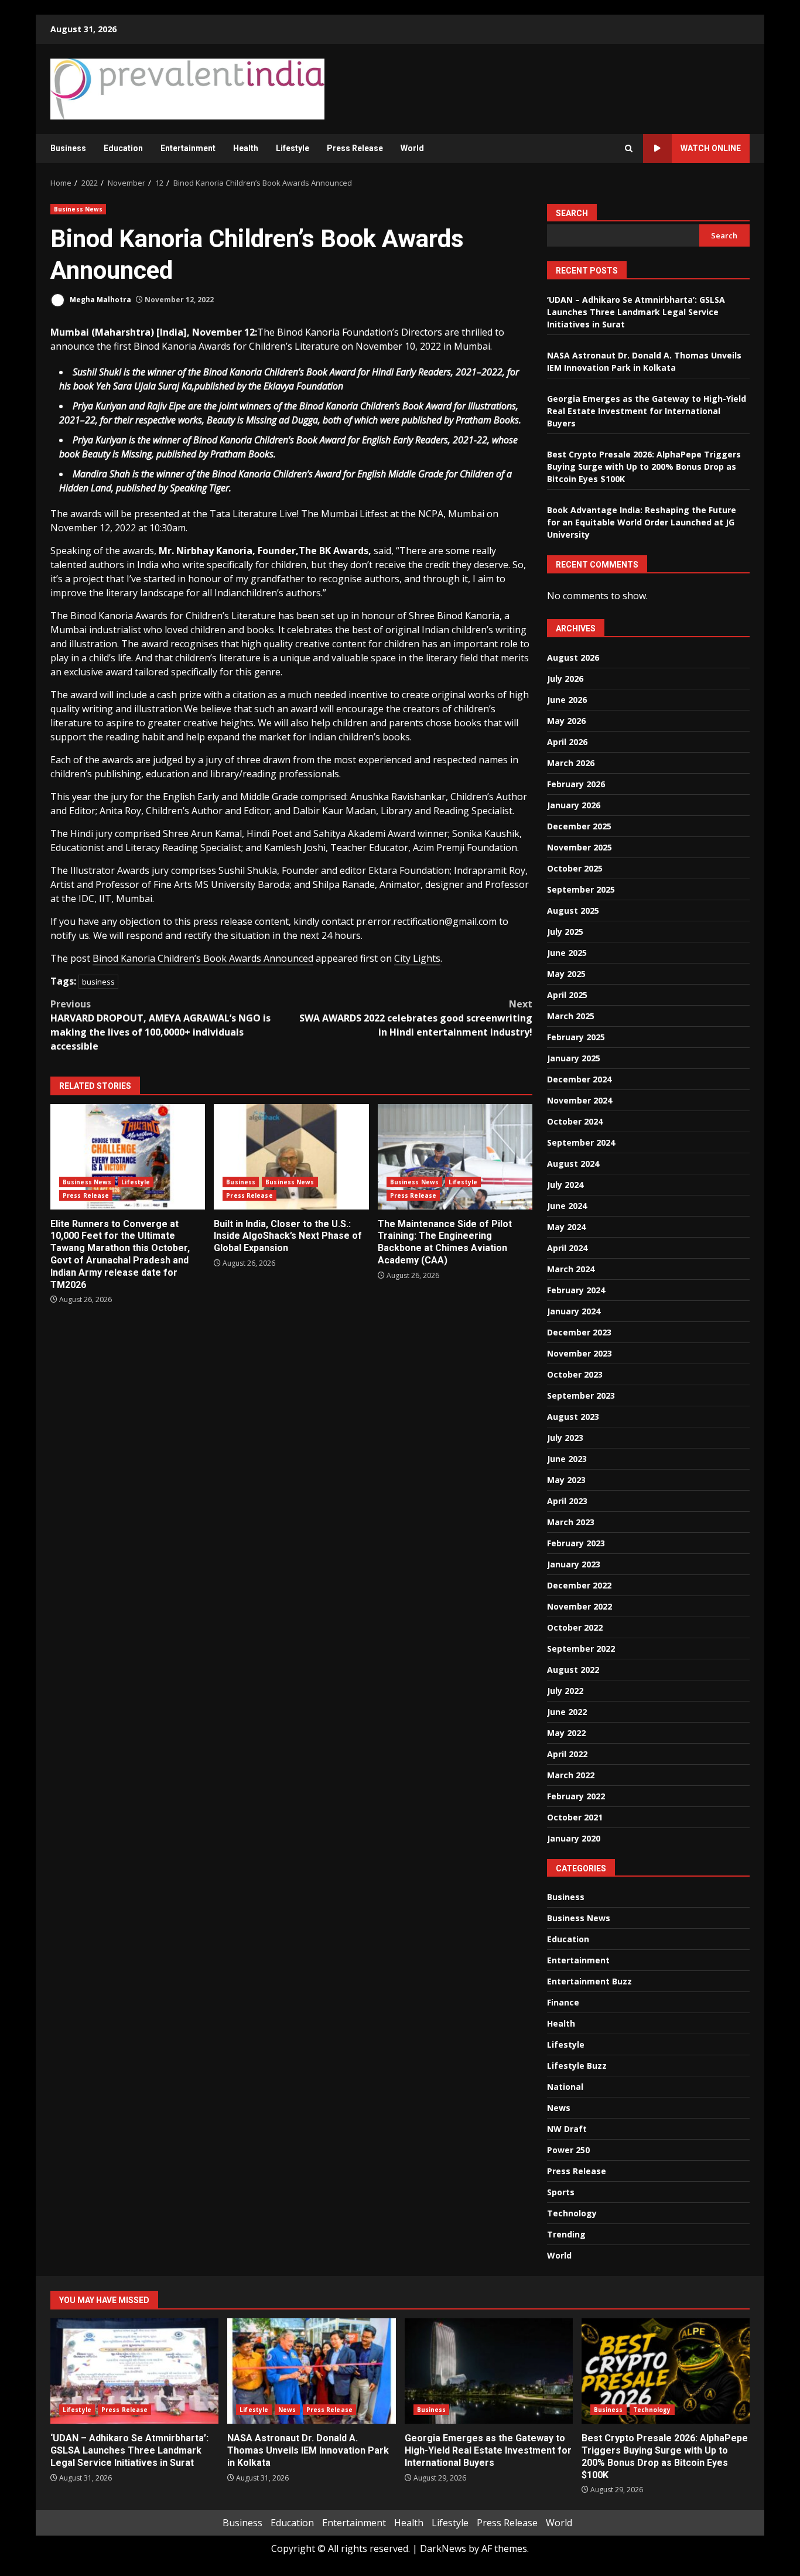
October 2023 (575, 1374)
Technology (572, 2213)
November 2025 (580, 847)
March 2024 (571, 1269)
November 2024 (580, 1100)
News (559, 2108)
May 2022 (566, 1733)
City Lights (417, 958)
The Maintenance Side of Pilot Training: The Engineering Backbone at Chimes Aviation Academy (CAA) (455, 1157)
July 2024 (565, 1185)
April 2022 (567, 1754)
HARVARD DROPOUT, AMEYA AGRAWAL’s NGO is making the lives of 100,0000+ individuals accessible (160, 1025)
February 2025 (576, 1037)
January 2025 (574, 1058)
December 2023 (579, 1332)
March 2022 (571, 1775)
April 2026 (567, 742)
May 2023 (566, 1480)
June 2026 (567, 700)
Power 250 (568, 2150)
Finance (563, 2002)
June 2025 (567, 953)
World (412, 148)
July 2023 (565, 1438)
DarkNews (443, 2548)
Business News (78, 209)
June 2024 (567, 1206)
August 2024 (573, 1164)
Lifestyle (293, 148)
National (565, 2087)
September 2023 (581, 1395)
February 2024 (576, 1290)
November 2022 (580, 1606)
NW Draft (567, 2129)
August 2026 (573, 657)
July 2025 (565, 932)
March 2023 (571, 1522)
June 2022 (567, 1712)
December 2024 (579, 1079)
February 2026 (576, 784)
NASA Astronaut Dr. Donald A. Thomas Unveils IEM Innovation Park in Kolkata (311, 2371)
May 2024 (566, 1227)
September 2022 (581, 1649)
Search (572, 213)
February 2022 (576, 1796)
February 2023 (576, 1543)
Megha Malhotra (100, 300)
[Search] (629, 148)
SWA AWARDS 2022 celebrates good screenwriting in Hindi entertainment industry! (416, 1018)
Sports (561, 2192)
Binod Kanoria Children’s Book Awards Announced (203, 958)
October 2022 (575, 1627)
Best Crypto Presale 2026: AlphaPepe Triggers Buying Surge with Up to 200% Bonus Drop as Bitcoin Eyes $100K (644, 467)
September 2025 (581, 889)
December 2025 (579, 826)
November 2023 (580, 1353)
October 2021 (575, 1817)
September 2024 (581, 1142)
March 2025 (571, 1016)
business (98, 982)
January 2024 (574, 1311)
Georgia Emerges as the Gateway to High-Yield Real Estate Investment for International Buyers (647, 411)
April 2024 (567, 1248)
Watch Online (711, 148)
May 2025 (566, 974)
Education (123, 148)
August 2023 (573, 1417)
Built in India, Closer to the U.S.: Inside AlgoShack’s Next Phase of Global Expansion (291, 1157)
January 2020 (574, 1838)
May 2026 (566, 721)
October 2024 (575, 1121)
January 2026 (574, 805)
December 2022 (579, 1585)
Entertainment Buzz (589, 1981)
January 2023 (574, 1564)
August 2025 (573, 911)
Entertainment (188, 148)
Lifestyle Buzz (577, 2066)
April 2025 (567, 995)
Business (68, 148)
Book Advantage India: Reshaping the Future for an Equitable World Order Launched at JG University (642, 522)
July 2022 (565, 1691)
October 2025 (575, 868)
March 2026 (571, 763)
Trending (566, 2234)
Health (246, 148)
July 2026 (565, 679)
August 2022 (573, 1670)
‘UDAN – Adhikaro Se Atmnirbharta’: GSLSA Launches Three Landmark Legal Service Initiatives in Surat (636, 312)
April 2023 (567, 1501)
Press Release (355, 148)
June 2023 (567, 1459)
